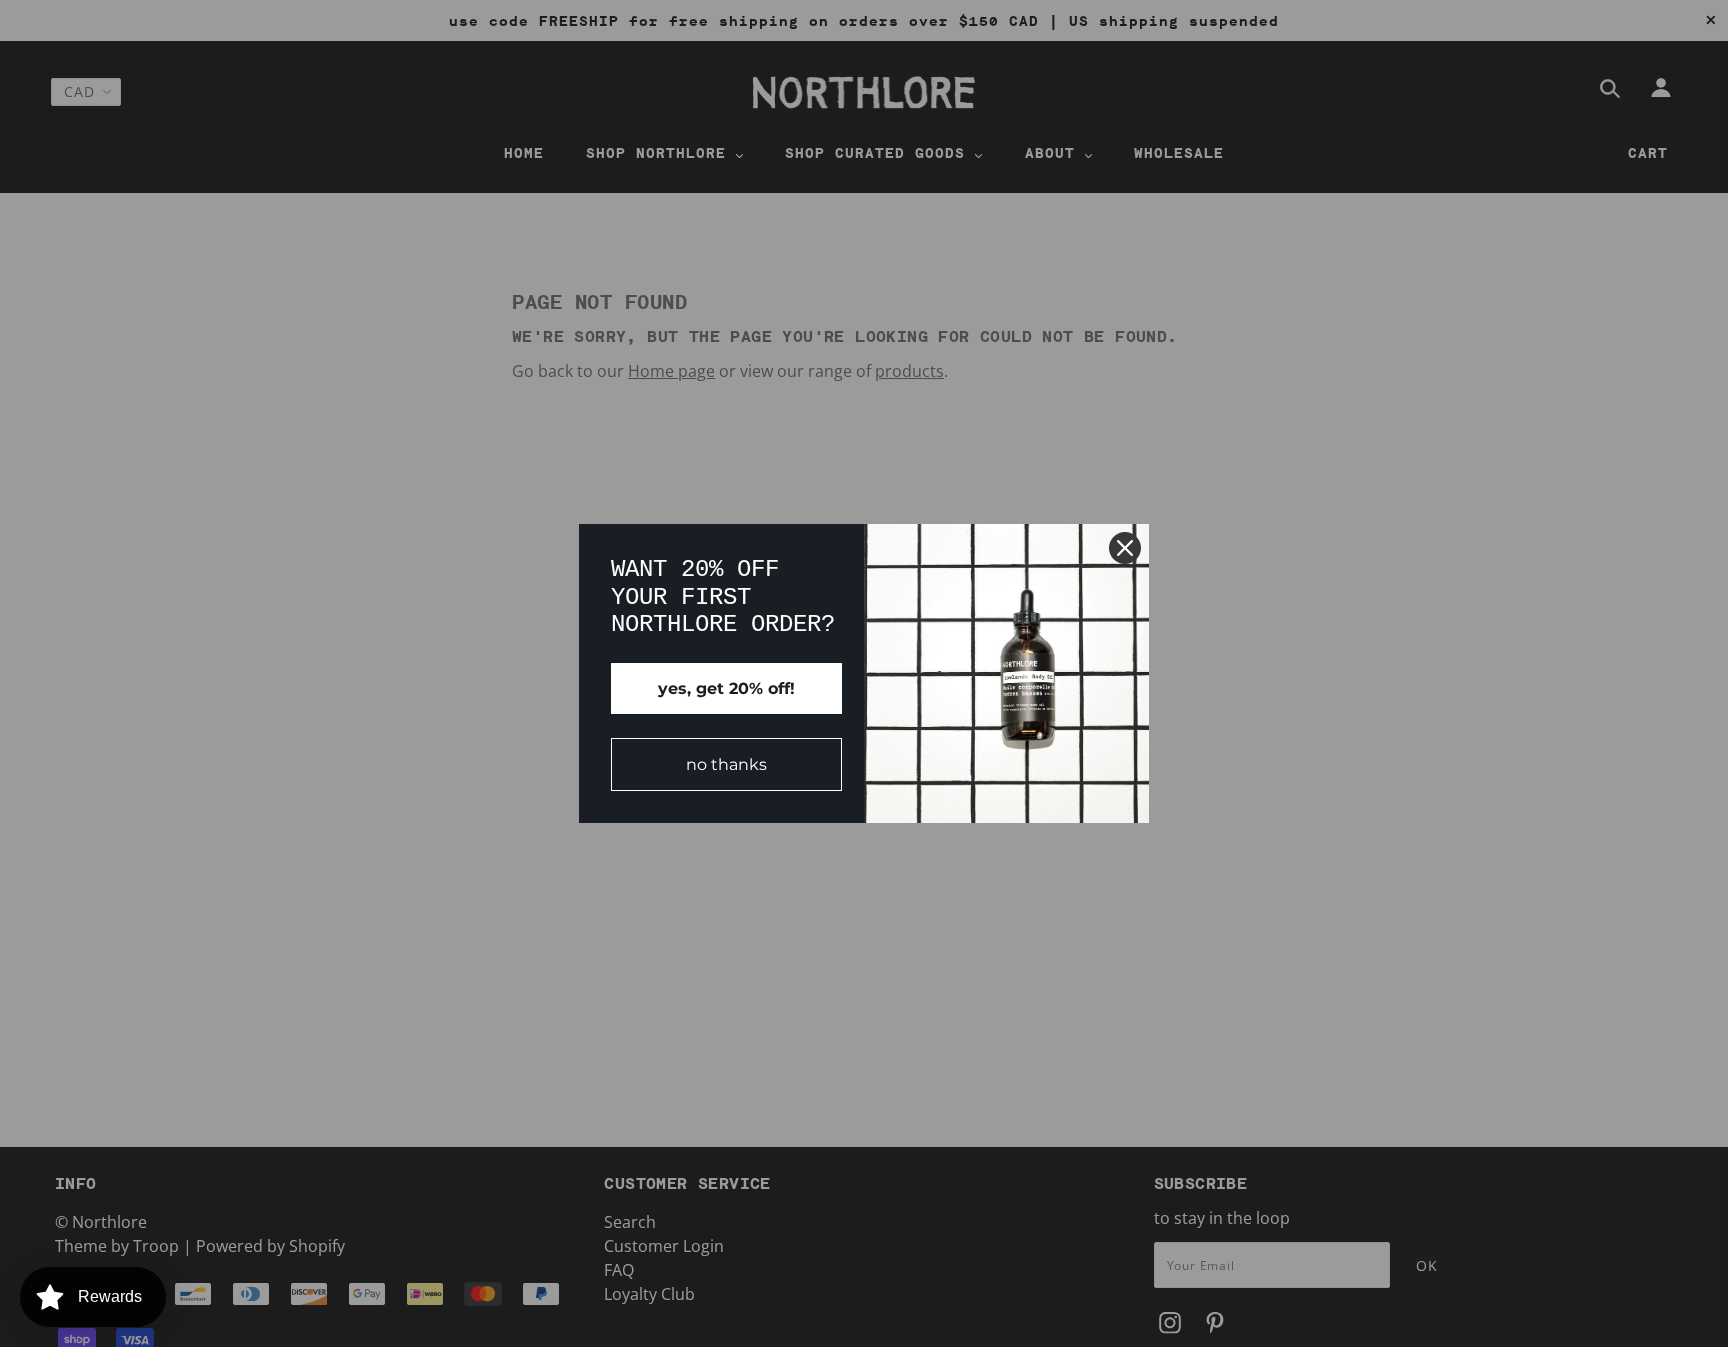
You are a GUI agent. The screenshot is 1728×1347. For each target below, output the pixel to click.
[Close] (1125, 548)
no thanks (726, 764)
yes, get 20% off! (726, 688)
